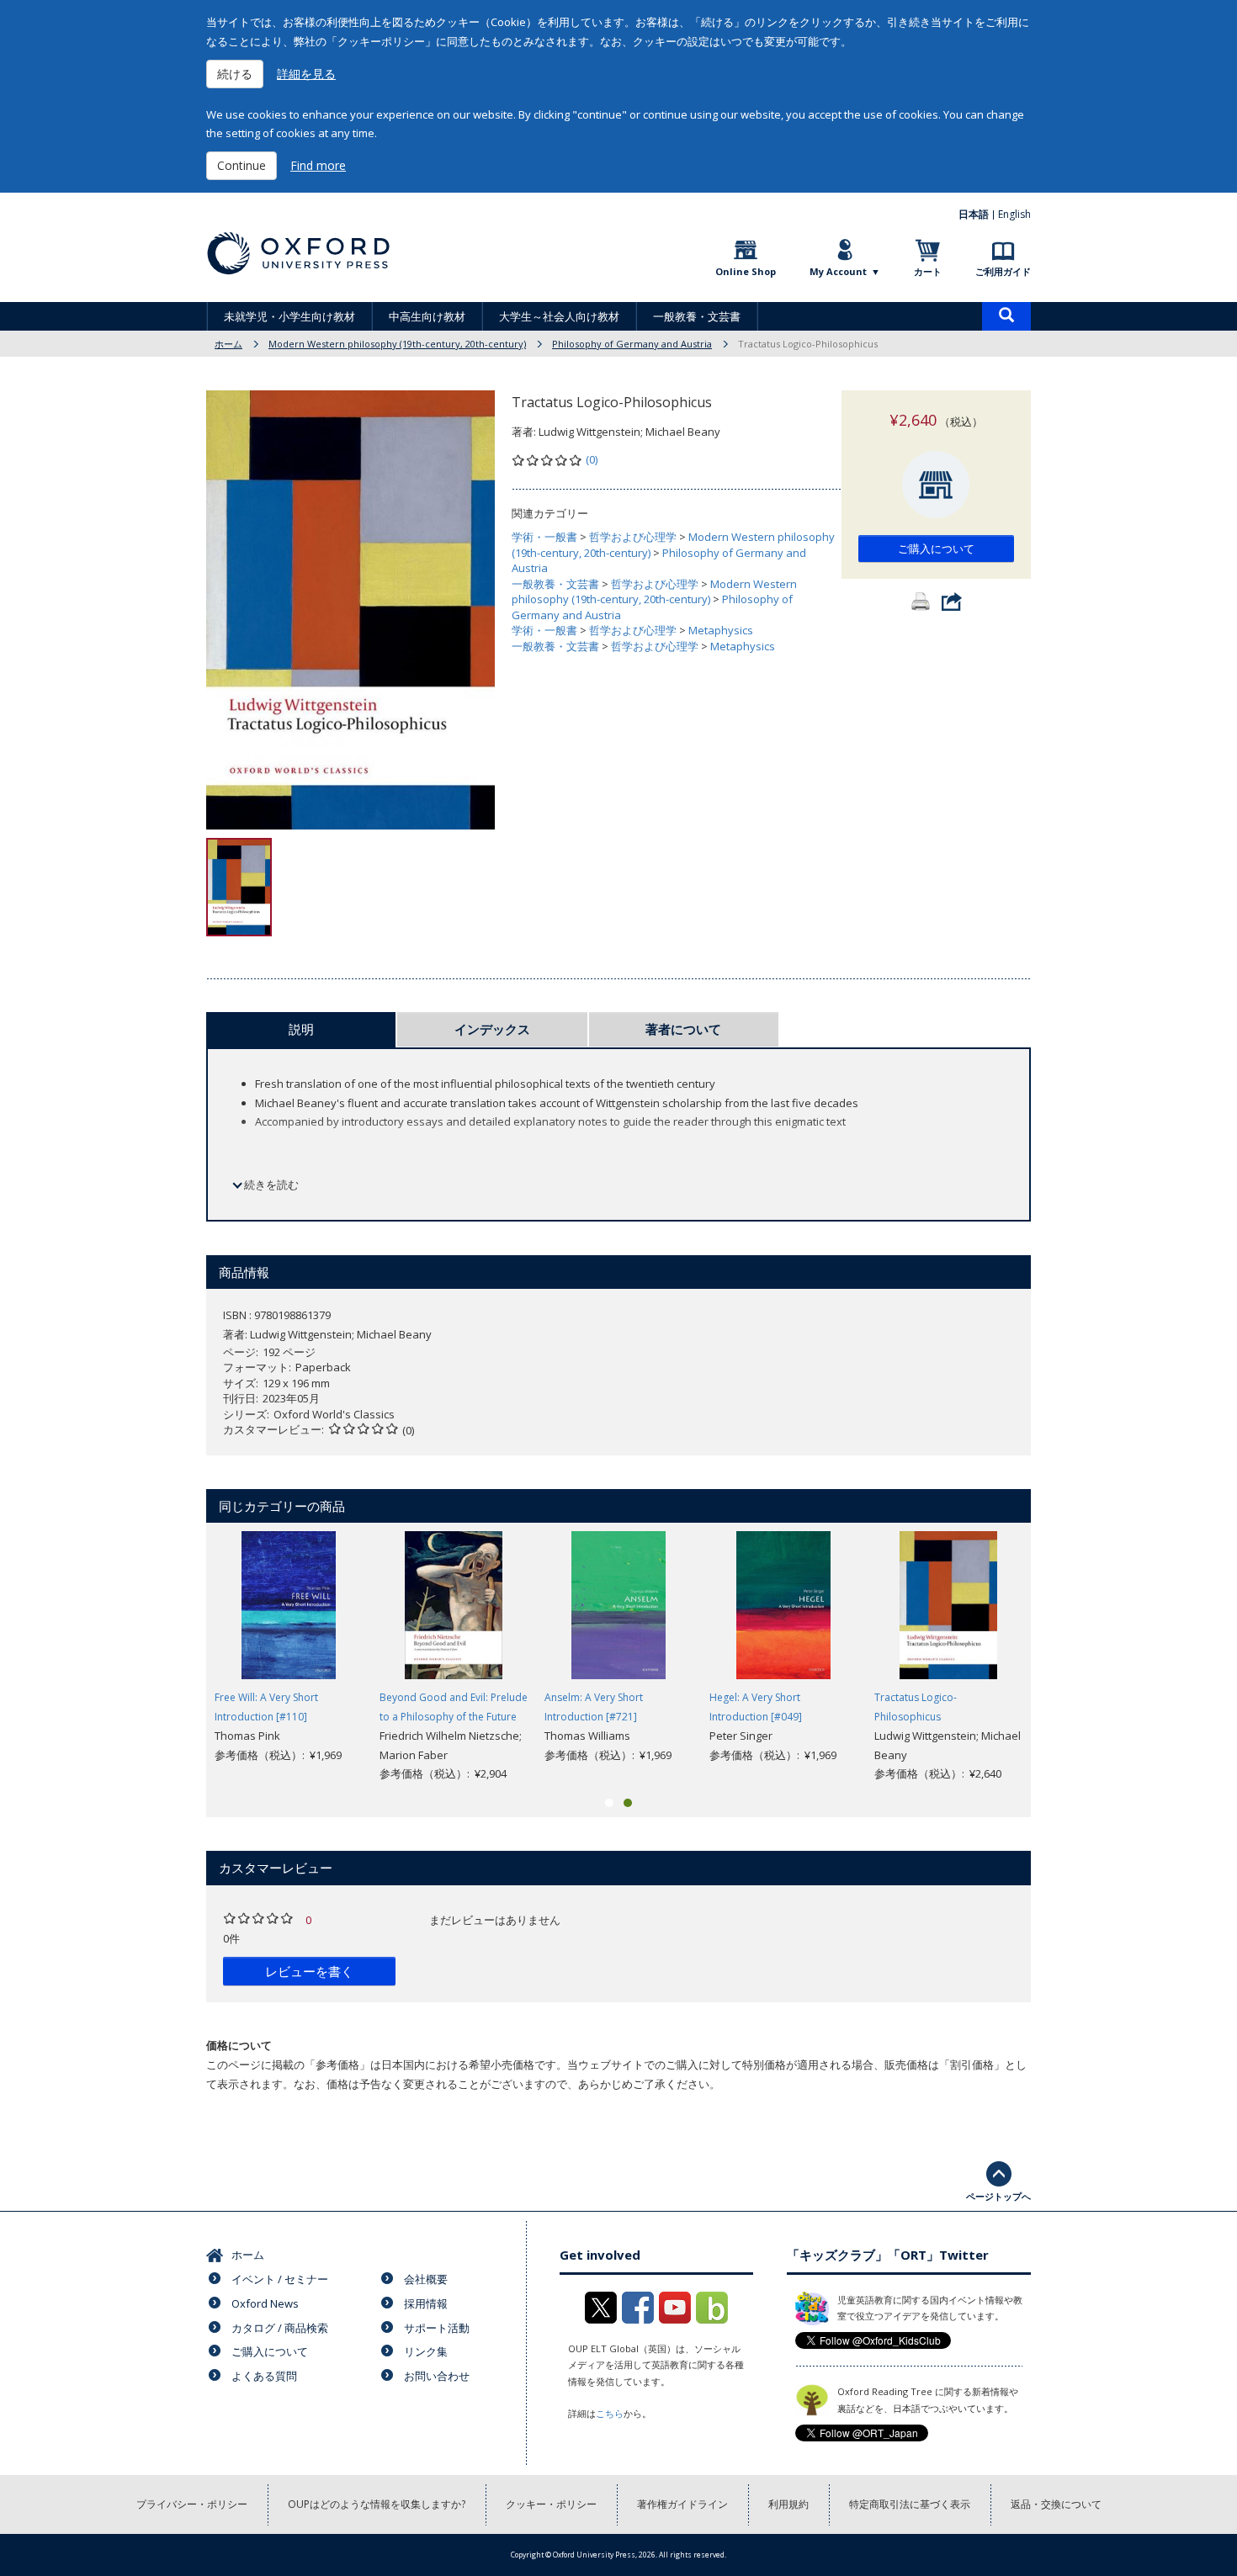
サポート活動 (437, 2328)
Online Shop (746, 271)
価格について (239, 2045)
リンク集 (426, 2351)
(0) (592, 459)
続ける (235, 74)
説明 (301, 1029)
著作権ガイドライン (682, 2504)
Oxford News (265, 2303)
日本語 (974, 214)
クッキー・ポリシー (551, 2504)
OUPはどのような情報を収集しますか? (377, 2504)
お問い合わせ (437, 2376)
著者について (683, 1029)
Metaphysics (721, 630)
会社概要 (426, 2279)
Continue (242, 165)
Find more (318, 165)
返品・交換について (1056, 2504)
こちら (610, 2413)
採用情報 (426, 2303)
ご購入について (936, 549)
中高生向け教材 (427, 316)
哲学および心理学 (633, 537)
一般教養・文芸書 (697, 316)
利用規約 (788, 2504)
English (1014, 214)
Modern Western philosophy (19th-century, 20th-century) (397, 344)
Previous (181, 1657)
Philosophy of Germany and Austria (632, 344)
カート (928, 271)
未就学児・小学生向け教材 (289, 316)
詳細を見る (306, 74)
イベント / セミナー (280, 2279)
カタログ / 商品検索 (280, 2328)
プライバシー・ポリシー (192, 2504)
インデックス (492, 1029)
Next (1056, 1657)
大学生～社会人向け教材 (559, 316)
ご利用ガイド (1003, 271)
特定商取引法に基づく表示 (910, 2504)
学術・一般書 (544, 537)
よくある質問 (264, 2376)
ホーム (228, 344)
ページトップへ (998, 2196)
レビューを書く (309, 1971)
